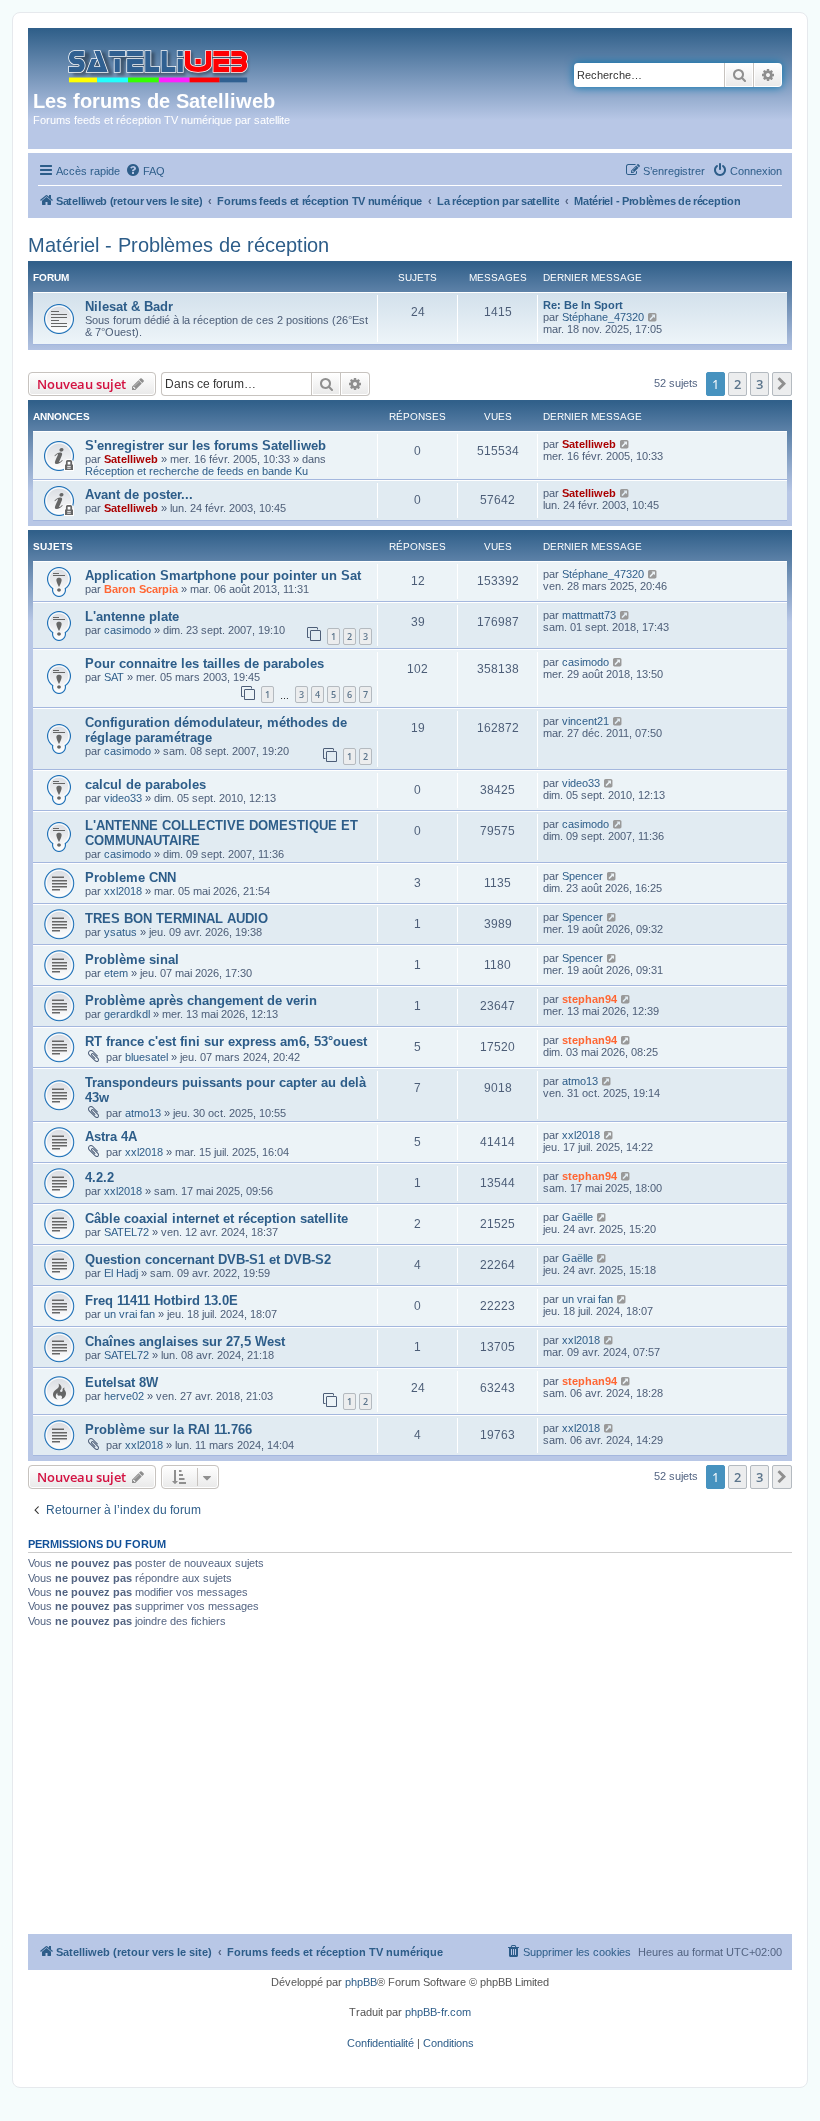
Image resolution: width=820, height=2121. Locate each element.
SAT (114, 677)
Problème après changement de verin (201, 1000)
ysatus (120, 932)
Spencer (582, 876)
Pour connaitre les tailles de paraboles (204, 663)
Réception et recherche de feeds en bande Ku (196, 471)
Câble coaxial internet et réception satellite (216, 1218)
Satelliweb (131, 459)
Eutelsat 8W (121, 1382)
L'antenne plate (132, 616)
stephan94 (589, 999)
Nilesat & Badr (129, 306)
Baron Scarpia (141, 589)
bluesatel (146, 1057)
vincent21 (585, 721)
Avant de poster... (139, 494)
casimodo (127, 630)
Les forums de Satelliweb (154, 101)
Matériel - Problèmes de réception (178, 245)
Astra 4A (111, 1136)
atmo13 (143, 1113)
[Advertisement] (410, 1784)
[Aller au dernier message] (625, 444)
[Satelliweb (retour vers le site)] (159, 61)
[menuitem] (145, 171)
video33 (123, 798)
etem (116, 973)
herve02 (124, 1396)
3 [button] (759, 384)
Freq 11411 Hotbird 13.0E (161, 1300)
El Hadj (121, 1273)
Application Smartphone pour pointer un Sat (223, 575)
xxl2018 (123, 891)
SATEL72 (126, 1232)
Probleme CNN (130, 877)
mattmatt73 (589, 615)
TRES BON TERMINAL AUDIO (176, 918)
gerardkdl (127, 1014)
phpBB (361, 1982)
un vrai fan (129, 1314)
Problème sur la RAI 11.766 (168, 1429)
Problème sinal (132, 959)
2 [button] (737, 384)
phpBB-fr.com (438, 2012)
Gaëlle (577, 1217)
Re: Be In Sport (583, 305)
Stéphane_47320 (603, 317)
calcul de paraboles (145, 784)
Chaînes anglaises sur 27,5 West (185, 1341)
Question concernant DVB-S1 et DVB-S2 (208, 1259)
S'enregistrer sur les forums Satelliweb (205, 445)
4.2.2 (99, 1177)
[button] (782, 384)
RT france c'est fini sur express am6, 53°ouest (226, 1041)
